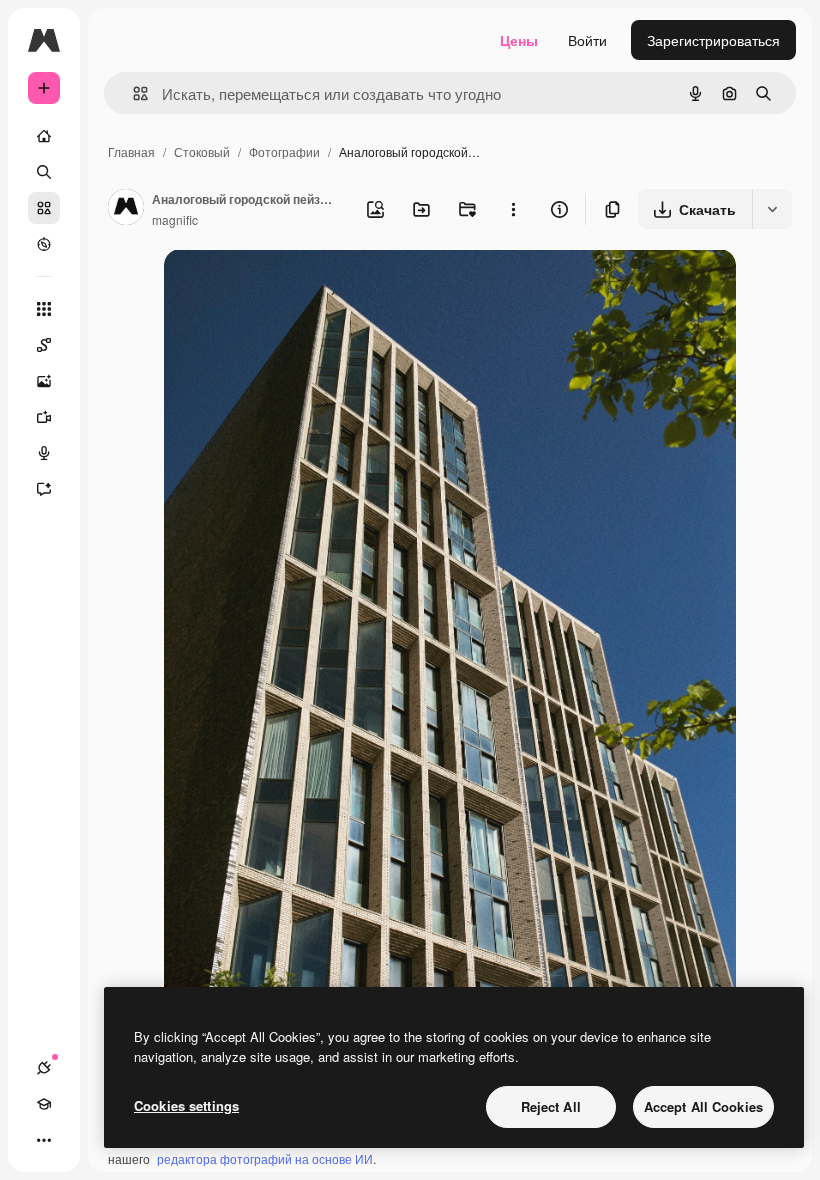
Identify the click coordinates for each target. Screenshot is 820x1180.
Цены (519, 40)
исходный (298, 287)
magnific (175, 219)
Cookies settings (186, 1105)
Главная (131, 151)
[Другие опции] (513, 209)
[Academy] (44, 1104)
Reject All (551, 1106)
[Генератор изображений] (44, 381)
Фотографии (284, 151)
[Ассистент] (44, 489)
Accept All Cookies (703, 1106)
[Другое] (44, 1140)
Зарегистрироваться (713, 40)
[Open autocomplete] (132, 93)
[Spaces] (44, 345)
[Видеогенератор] (44, 417)
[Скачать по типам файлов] (772, 209)
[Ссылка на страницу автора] (126, 209)
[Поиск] (44, 172)
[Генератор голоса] (44, 453)
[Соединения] (44, 1068)
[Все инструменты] (44, 309)
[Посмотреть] (44, 244)
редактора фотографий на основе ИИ (265, 1158)
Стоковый (202, 151)
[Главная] (44, 136)
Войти (587, 40)
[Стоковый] (44, 208)
